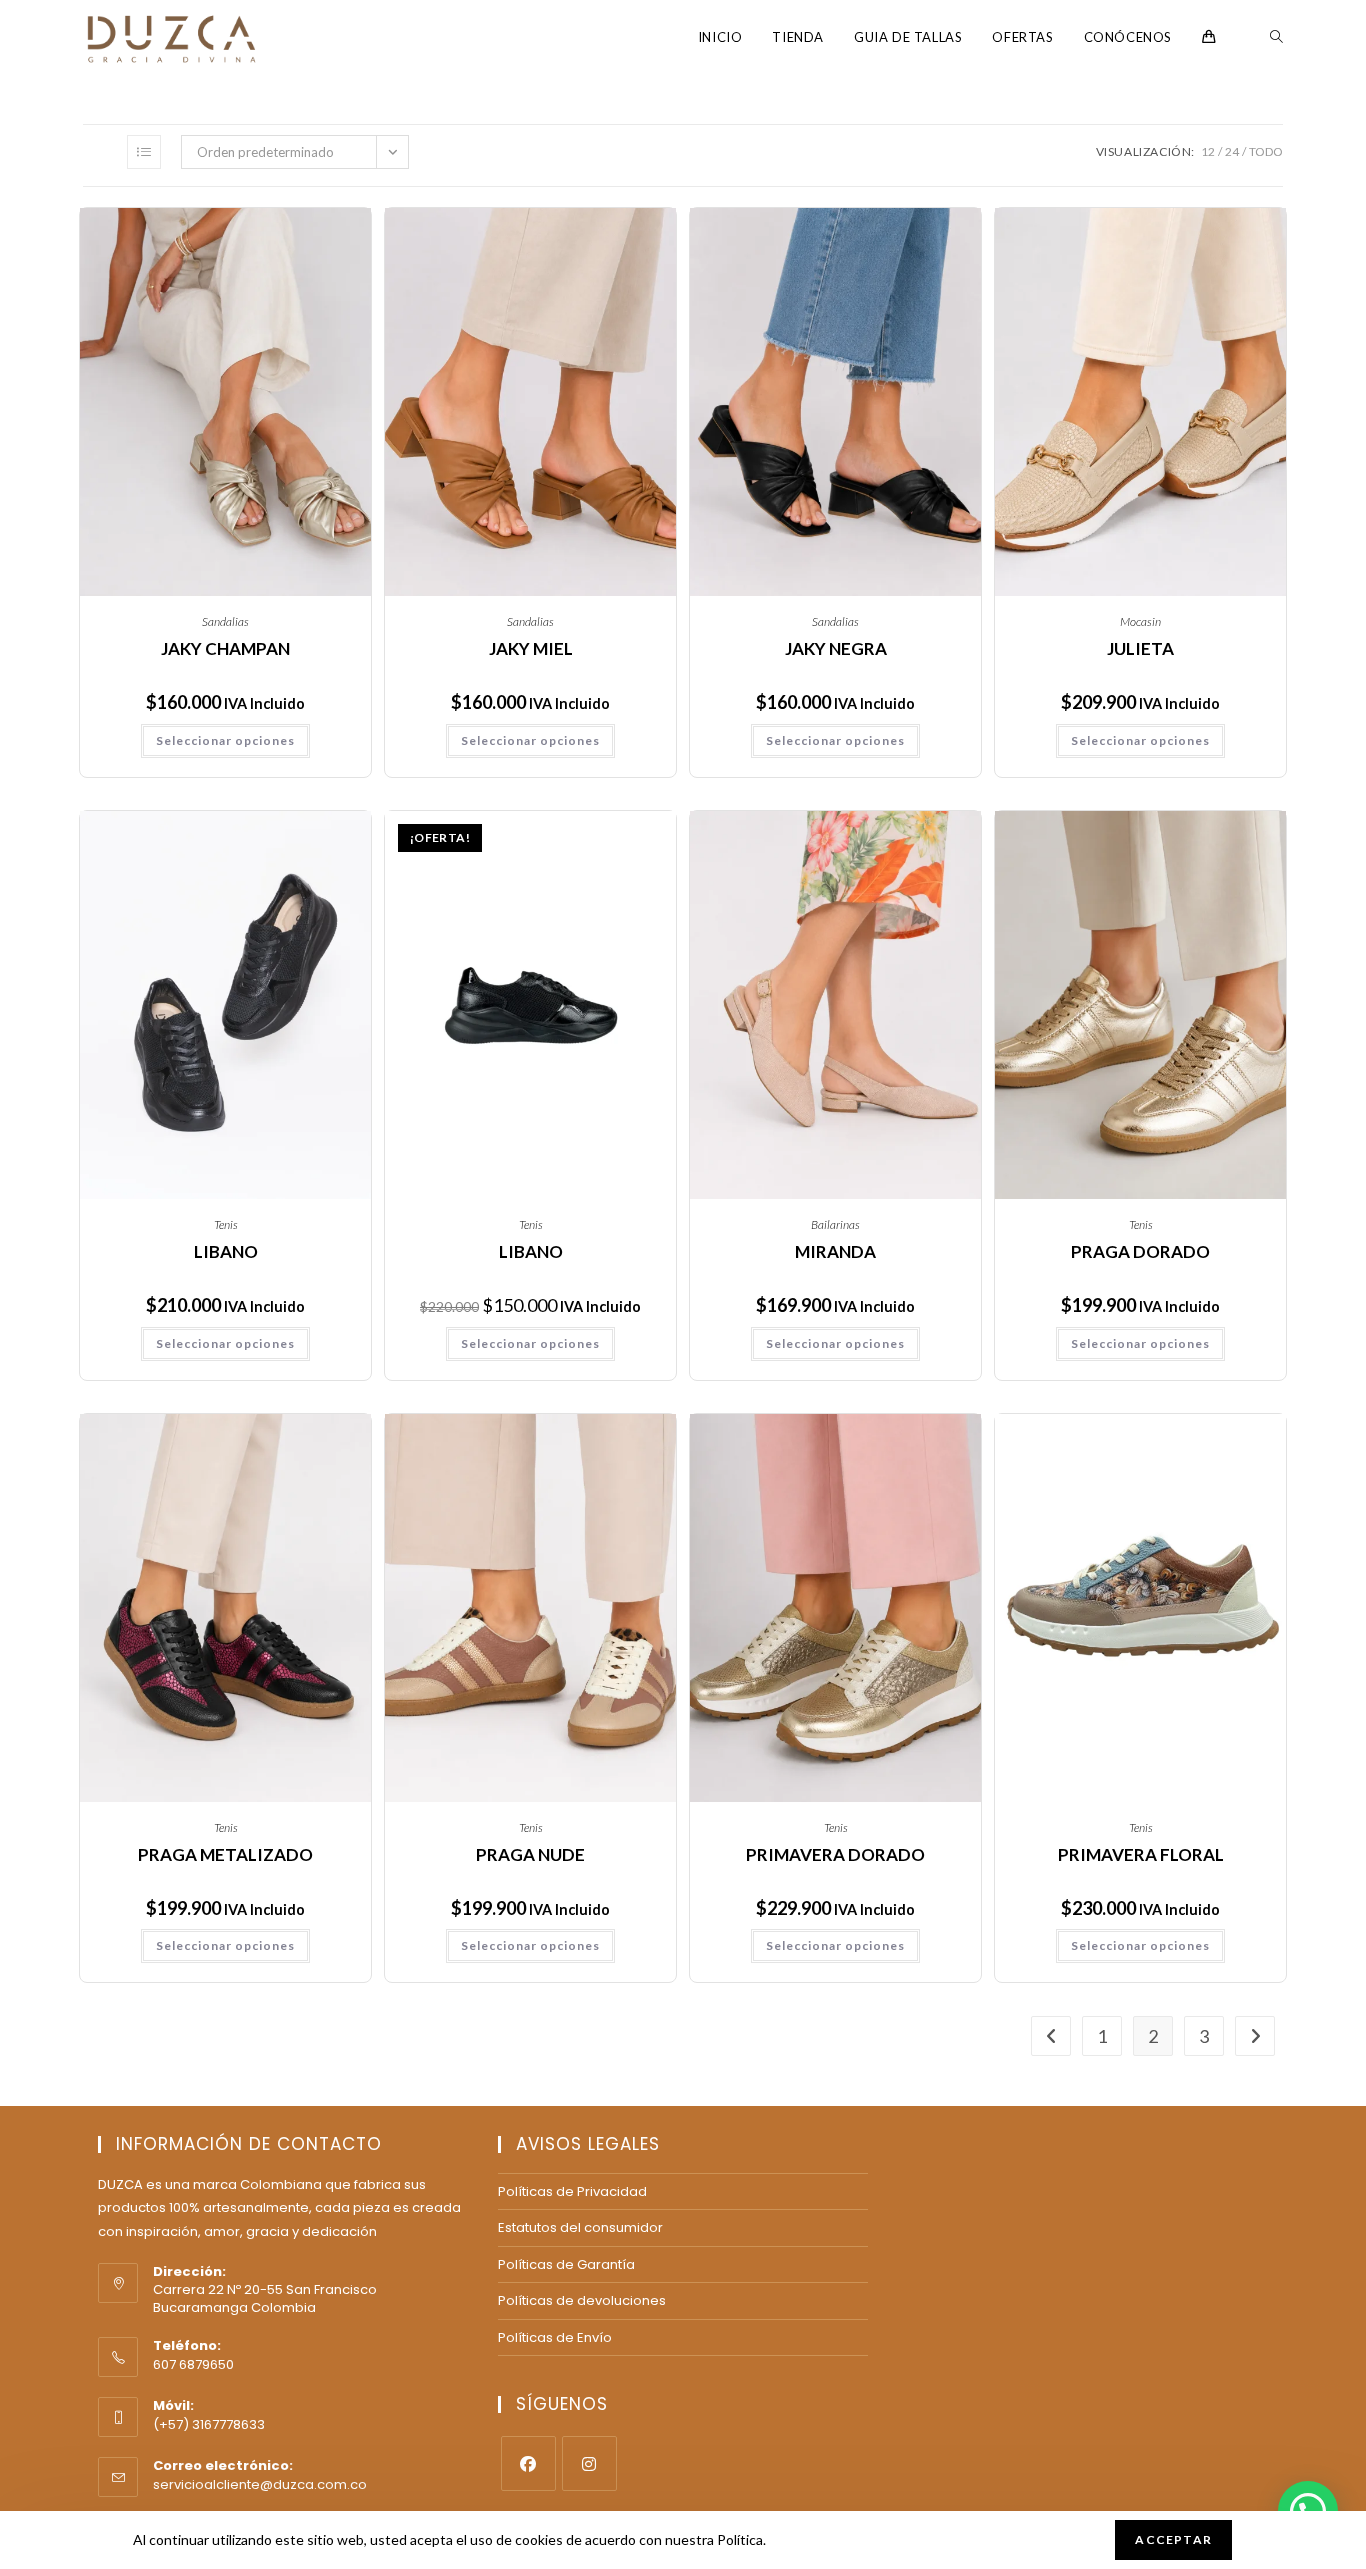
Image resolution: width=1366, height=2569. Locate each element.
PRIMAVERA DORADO (835, 1854)
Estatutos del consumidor (580, 2227)
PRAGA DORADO (1140, 1251)
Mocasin (1140, 621)
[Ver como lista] (144, 152)
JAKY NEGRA (836, 648)
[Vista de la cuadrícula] (100, 152)
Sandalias (225, 621)
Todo (1266, 151)
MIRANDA (835, 1251)
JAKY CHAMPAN (225, 648)
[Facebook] (528, 2463)
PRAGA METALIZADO (225, 1854)
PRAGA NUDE (530, 1854)
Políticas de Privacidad (572, 2191)
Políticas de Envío (555, 2337)
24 (1232, 151)
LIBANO (226, 1251)
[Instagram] (589, 2463)
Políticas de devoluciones (582, 2300)
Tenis (226, 1224)
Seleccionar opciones (225, 740)
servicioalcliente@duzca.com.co (260, 2484)
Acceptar (1173, 2539)
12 (1208, 151)
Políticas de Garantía (566, 2264)
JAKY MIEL (531, 648)
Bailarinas (835, 1224)
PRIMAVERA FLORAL (1141, 1854)
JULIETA (1140, 648)
